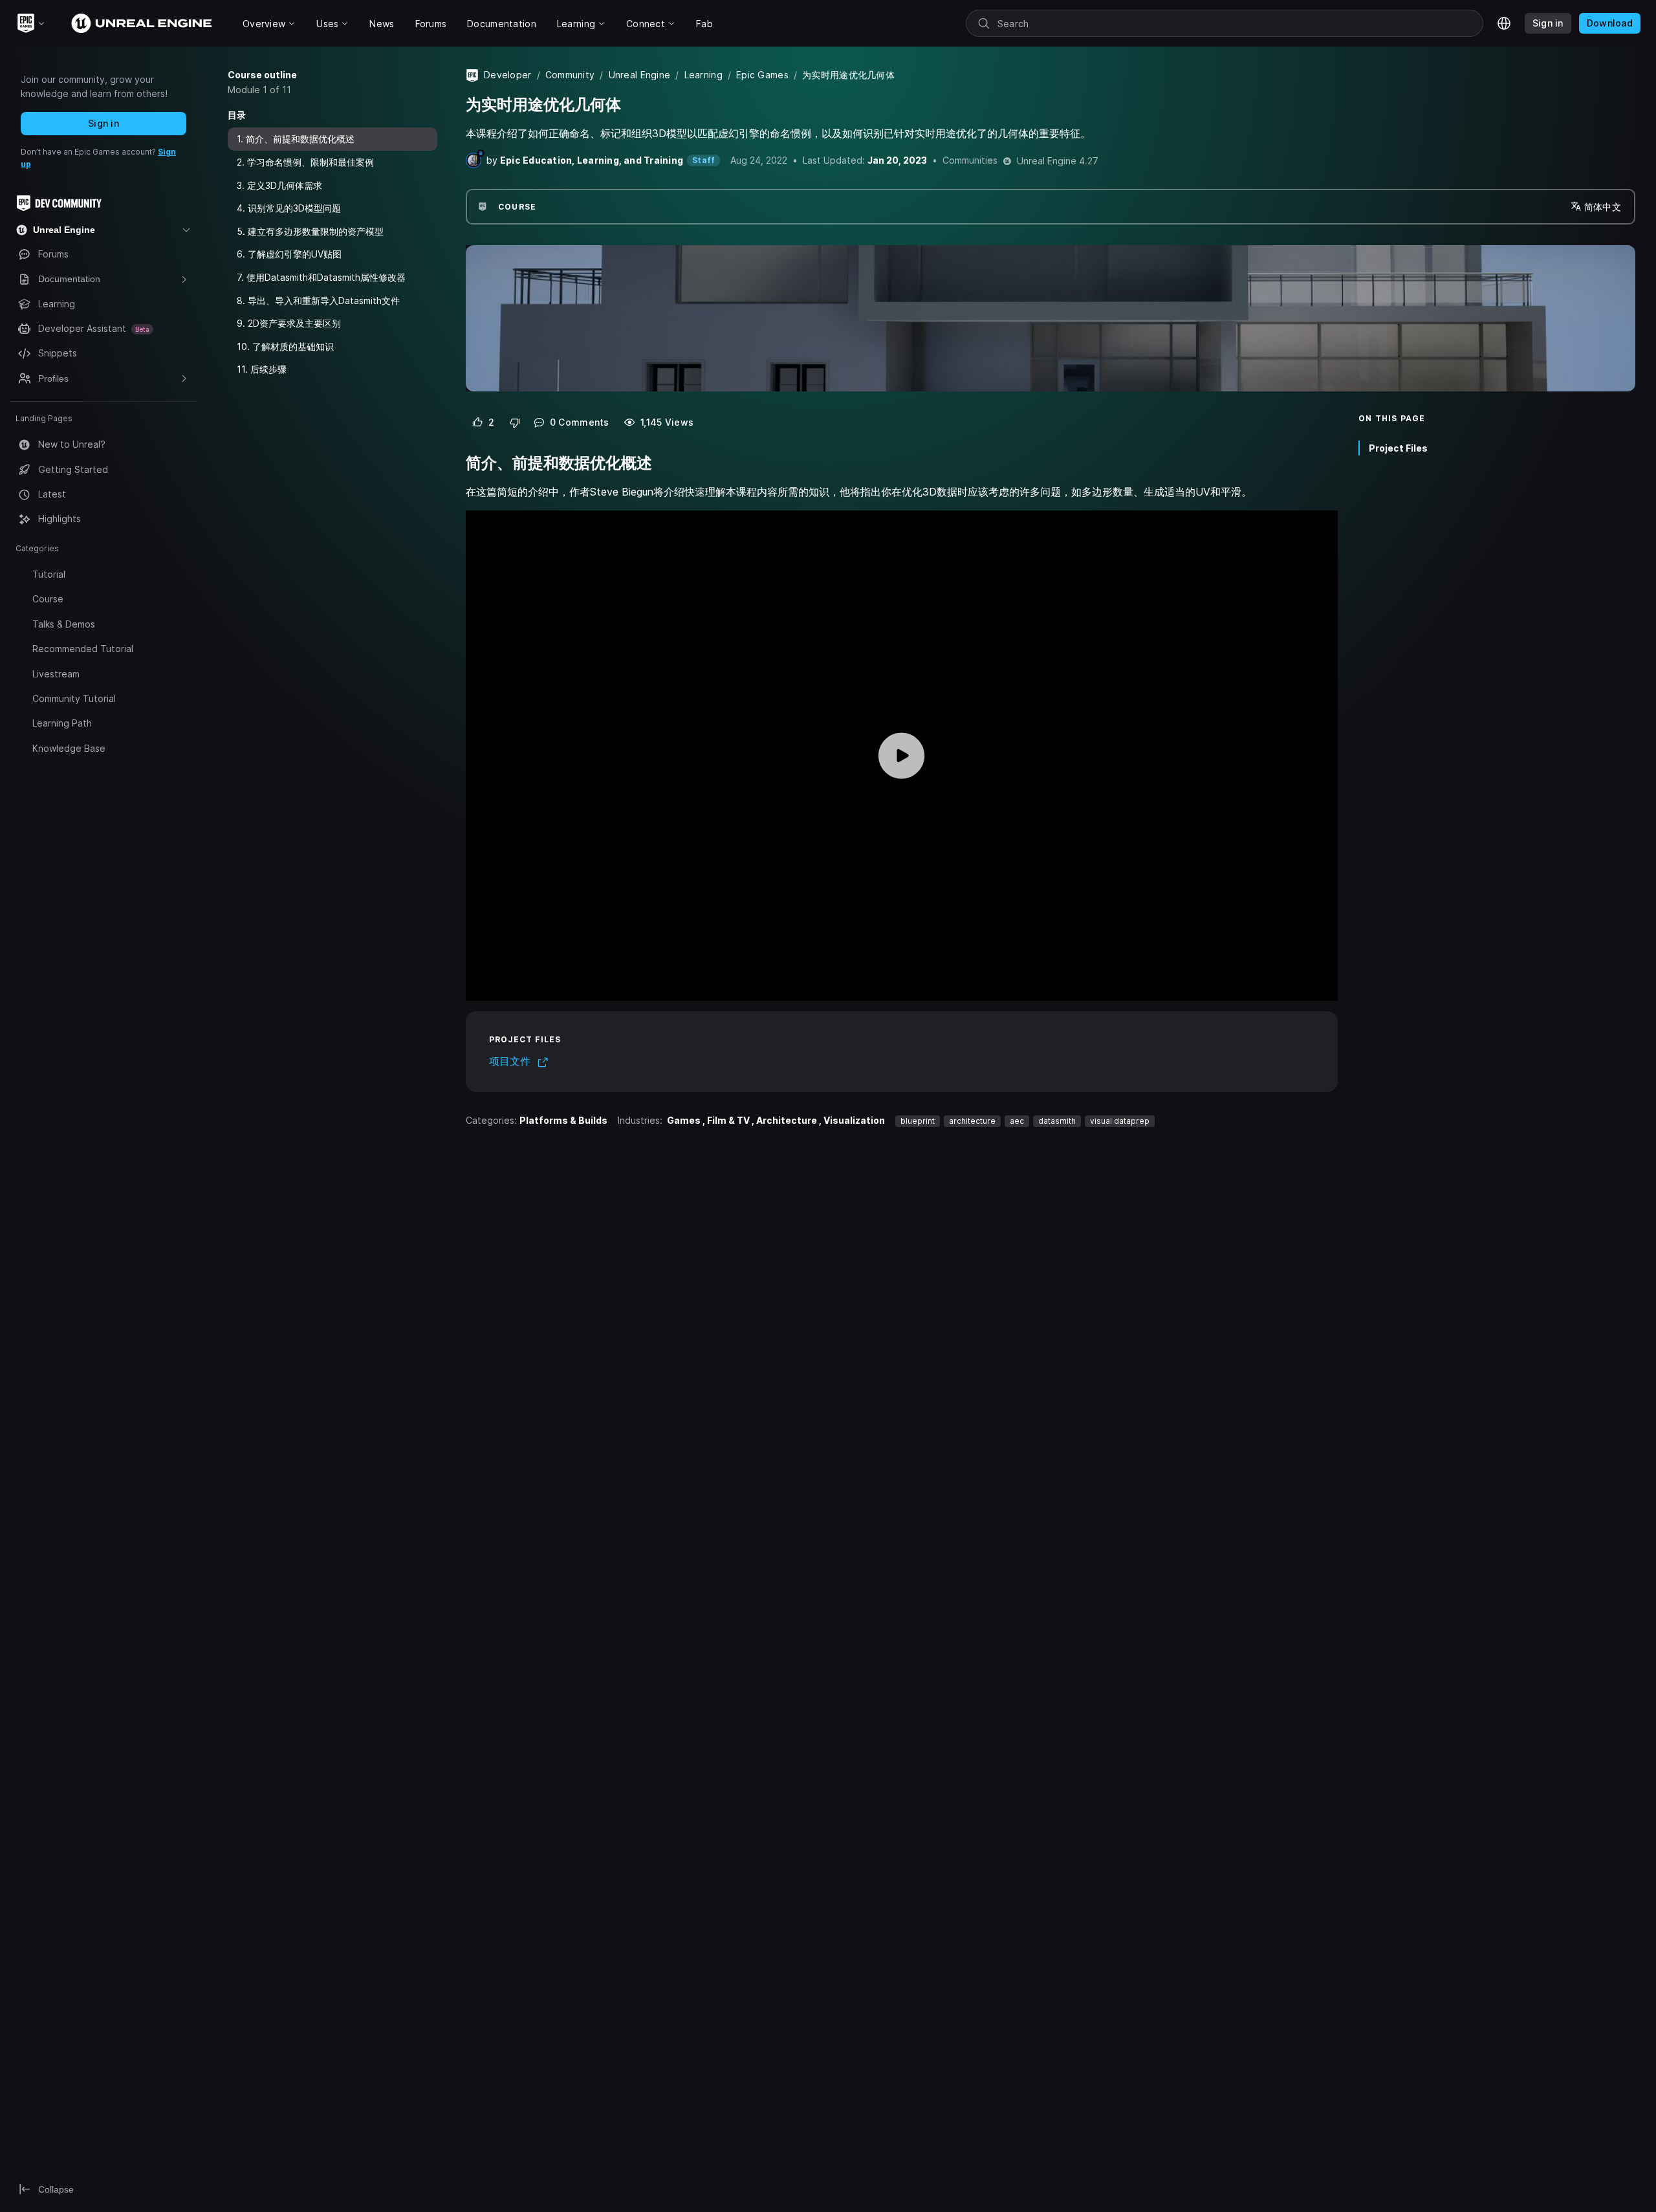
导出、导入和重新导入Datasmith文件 (324, 300)
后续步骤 (268, 369)
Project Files (1398, 447)
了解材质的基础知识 (293, 346)
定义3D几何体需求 (285, 185)
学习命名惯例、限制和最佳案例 (310, 162)
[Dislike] (515, 422)
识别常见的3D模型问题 (294, 208)
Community (570, 75)
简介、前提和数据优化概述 (300, 139)
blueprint (918, 1121)
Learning (703, 75)
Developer (508, 75)
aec (1017, 1121)
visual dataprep (1120, 1121)
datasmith (1057, 1121)
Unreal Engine (640, 75)
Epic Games (762, 75)
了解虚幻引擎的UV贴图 (295, 254)
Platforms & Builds (563, 1120)
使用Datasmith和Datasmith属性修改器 (326, 277)
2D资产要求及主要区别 (294, 323)
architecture (972, 1121)
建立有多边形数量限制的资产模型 (316, 231)
